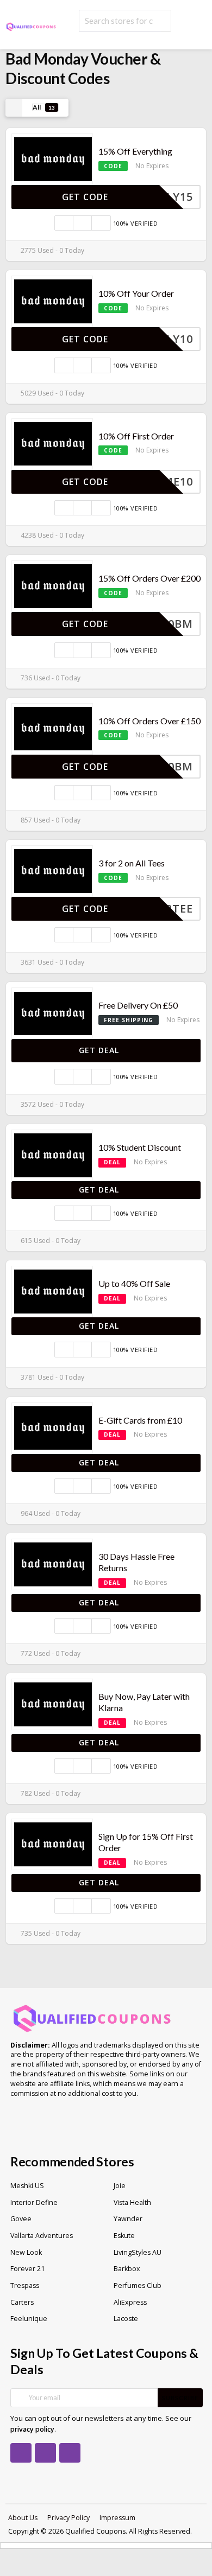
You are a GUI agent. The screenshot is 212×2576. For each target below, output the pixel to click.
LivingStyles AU (138, 2252)
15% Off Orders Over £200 (149, 578)
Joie (120, 2186)
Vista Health (132, 2202)
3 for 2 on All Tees (132, 863)
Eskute (124, 2236)
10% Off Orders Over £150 (149, 721)
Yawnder (128, 2219)
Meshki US (27, 2186)
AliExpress (130, 2302)
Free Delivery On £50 (138, 1005)
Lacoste (126, 2319)
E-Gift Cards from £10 (140, 1420)
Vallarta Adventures (42, 2236)
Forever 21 (27, 2269)
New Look (26, 2252)
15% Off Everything (135, 151)
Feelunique (29, 2319)
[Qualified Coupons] (31, 26)
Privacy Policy (68, 2518)
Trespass (25, 2285)
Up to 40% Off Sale (134, 1283)
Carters (22, 2302)
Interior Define (34, 2202)
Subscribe (180, 2398)
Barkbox (127, 2269)
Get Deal (100, 1050)
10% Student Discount (140, 1147)
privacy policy (32, 2429)
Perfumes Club (138, 2285)
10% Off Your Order (136, 293)
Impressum (117, 2518)
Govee (21, 2219)
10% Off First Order (136, 436)
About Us (23, 2518)
